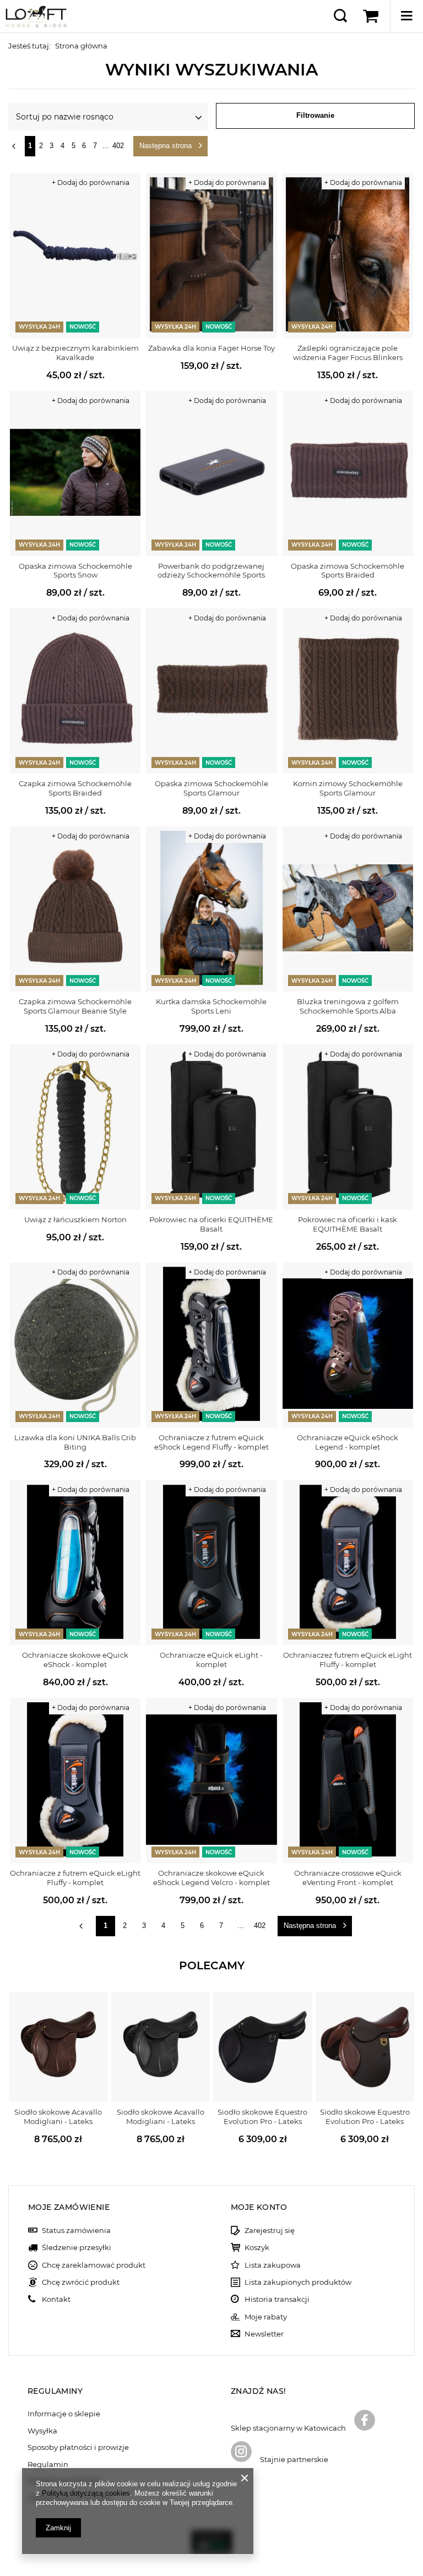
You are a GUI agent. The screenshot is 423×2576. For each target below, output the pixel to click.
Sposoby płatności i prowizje (78, 2447)
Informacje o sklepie (64, 2414)
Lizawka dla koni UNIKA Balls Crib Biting (75, 1442)
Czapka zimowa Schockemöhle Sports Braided (75, 788)
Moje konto (259, 2207)
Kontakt (56, 2299)
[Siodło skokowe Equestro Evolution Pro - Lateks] (263, 2047)
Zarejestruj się (270, 2231)
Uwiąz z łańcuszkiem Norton (75, 1219)
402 (118, 146)
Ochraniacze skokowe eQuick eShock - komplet (75, 1660)
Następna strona (166, 146)
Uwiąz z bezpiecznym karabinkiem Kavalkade (75, 353)
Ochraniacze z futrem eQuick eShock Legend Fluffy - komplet (211, 1442)
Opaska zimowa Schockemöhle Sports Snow (75, 571)
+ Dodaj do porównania (91, 183)
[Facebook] (365, 2421)
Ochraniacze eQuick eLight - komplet (211, 1660)
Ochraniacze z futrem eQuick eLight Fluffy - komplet (75, 1878)
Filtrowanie (315, 115)
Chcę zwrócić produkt (81, 2282)
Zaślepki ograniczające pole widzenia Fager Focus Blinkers (348, 353)
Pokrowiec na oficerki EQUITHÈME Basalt (211, 1224)
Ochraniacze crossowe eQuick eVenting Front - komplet (348, 1878)
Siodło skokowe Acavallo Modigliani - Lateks (58, 2117)
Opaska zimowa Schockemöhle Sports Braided (348, 571)
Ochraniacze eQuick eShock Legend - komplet (348, 1442)
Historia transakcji (277, 2299)
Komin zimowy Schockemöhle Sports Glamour (348, 788)
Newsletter (264, 2334)
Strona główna (81, 46)
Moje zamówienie (69, 2207)
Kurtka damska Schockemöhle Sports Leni (211, 1006)
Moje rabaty (266, 2317)
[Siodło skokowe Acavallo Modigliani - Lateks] (58, 2047)
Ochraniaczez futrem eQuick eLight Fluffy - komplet (348, 1660)
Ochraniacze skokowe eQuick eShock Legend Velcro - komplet (211, 1878)
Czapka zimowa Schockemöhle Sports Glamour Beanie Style (75, 1006)
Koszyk (257, 2248)
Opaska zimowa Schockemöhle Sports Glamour (211, 788)
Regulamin (48, 2465)
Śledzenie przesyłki (77, 2248)
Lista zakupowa (273, 2265)
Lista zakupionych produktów (298, 2282)
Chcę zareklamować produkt (94, 2265)
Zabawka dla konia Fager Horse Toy (211, 348)
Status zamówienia (76, 2231)
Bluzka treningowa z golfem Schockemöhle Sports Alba (348, 1006)
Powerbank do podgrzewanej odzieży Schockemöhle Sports (211, 571)
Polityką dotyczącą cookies (86, 2493)
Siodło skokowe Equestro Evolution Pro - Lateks (262, 2117)
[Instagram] (241, 2453)
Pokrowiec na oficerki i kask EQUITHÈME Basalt (348, 1224)
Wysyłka (42, 2431)
